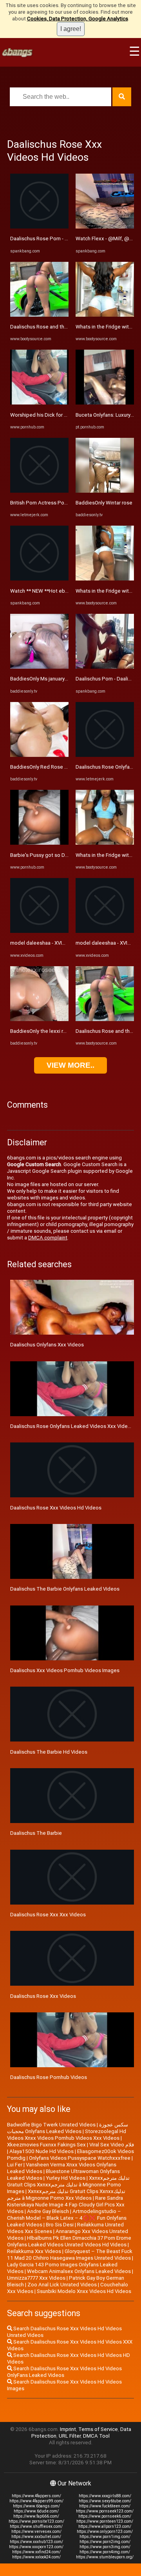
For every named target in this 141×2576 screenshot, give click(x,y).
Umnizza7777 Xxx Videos (36, 2278)
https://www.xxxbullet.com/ (36, 2537)
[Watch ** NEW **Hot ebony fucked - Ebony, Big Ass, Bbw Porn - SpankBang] (39, 579)
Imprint (68, 2429)
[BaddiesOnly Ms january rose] (39, 667)
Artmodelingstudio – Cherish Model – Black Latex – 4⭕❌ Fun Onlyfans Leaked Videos (67, 2218)
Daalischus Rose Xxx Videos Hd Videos (56, 1508)
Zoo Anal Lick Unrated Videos (62, 2285)
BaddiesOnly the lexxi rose (41, 1031)
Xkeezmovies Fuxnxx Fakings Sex (46, 2145)
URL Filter (70, 2436)
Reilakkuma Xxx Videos (34, 2251)
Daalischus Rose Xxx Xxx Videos (48, 1915)
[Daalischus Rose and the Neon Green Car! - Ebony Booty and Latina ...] (39, 315)
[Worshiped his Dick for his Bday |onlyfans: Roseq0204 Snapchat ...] (39, 403)
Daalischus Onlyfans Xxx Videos (47, 1345)
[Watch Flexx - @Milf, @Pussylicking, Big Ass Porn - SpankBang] (105, 227)
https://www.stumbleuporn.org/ (105, 2557)
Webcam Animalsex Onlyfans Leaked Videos (79, 2271)
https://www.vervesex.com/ (36, 2532)
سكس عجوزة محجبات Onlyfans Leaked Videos (68, 2128)
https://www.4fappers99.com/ (36, 2501)
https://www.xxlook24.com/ (36, 2557)
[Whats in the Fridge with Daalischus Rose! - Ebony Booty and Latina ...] (105, 315)
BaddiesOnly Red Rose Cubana (46, 767)
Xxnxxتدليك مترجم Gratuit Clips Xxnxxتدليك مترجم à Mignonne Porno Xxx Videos (66, 2195)
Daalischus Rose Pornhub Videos (49, 2077)
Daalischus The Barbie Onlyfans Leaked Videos (65, 1589)
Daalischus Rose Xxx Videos (43, 1996)
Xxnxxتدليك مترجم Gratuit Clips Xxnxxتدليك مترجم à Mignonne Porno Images (68, 2185)
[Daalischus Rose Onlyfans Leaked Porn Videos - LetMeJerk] (105, 755)
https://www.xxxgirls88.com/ (105, 2496)
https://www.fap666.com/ (36, 2516)
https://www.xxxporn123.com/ (36, 2547)
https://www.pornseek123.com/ (105, 2511)
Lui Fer (15, 2165)
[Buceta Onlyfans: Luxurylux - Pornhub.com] (105, 403)
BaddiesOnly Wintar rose (104, 503)
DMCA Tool (96, 2436)
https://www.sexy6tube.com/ (105, 2501)
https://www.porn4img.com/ (105, 2552)
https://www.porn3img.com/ (105, 2547)
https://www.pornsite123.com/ (36, 2521)
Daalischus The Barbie (36, 1833)
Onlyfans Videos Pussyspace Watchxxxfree (80, 2158)
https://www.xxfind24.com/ (36, 2552)
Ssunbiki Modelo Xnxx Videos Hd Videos (84, 2291)
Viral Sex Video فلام (112, 2145)
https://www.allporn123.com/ (105, 2526)
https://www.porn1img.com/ (105, 2537)
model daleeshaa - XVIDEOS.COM (49, 943)
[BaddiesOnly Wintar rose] (105, 491)
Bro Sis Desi (60, 2225)
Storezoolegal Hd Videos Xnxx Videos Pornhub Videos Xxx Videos (67, 2135)
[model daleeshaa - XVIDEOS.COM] (39, 931)
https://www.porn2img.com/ (105, 2542)
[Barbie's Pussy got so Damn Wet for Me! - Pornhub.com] (39, 843)
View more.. (70, 1065)
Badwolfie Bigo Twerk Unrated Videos (51, 2125)
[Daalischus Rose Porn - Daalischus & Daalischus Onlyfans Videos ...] (39, 227)
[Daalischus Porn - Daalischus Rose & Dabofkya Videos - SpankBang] (105, 667)
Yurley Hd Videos (66, 2178)
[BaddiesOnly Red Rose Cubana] (39, 755)
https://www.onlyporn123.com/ (105, 2532)
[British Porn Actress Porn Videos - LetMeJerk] (39, 491)
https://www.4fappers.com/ (36, 2496)
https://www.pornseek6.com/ (105, 2516)
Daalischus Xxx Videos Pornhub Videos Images (65, 1670)
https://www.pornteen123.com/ (105, 2521)
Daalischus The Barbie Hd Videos (49, 1752)
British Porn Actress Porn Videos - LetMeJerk (63, 503)
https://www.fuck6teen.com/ (105, 2506)
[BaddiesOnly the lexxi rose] (39, 1019)
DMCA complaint (48, 1238)
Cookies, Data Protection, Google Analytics (78, 19)
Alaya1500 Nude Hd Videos (42, 2151)
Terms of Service (98, 2429)
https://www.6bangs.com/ (36, 2506)
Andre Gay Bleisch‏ (48, 2211)
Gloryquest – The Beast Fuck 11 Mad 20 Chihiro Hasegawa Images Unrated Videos (70, 2255)
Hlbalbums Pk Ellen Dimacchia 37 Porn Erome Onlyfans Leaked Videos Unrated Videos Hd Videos (69, 2241)
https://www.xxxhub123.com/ (36, 2542)
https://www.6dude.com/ (36, 2511)
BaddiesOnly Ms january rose (43, 679)
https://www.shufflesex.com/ (36, 2526)
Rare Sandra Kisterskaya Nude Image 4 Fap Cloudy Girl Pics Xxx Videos (66, 2205)
